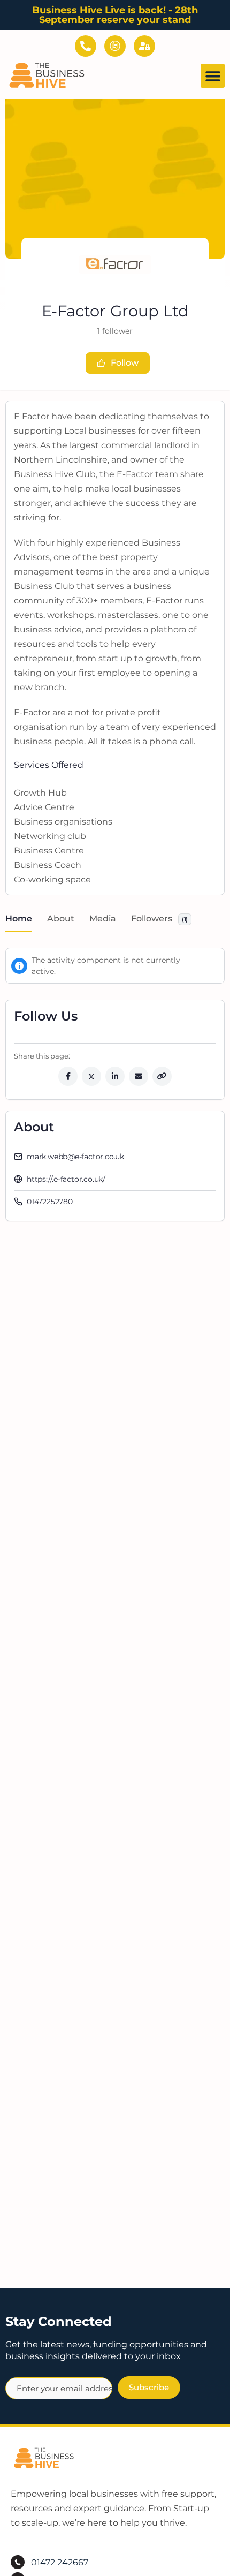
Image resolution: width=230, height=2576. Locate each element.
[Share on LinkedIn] (115, 1076)
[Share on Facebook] (68, 1076)
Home (19, 919)
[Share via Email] (139, 1076)
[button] (213, 76)
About (61, 919)
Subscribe (149, 2387)
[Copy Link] (162, 1076)
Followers (159, 919)
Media (103, 919)
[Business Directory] (115, 46)
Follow (125, 363)
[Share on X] (91, 1076)
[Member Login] (144, 46)
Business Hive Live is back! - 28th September (115, 15)
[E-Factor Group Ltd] (115, 265)
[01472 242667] (86, 46)
